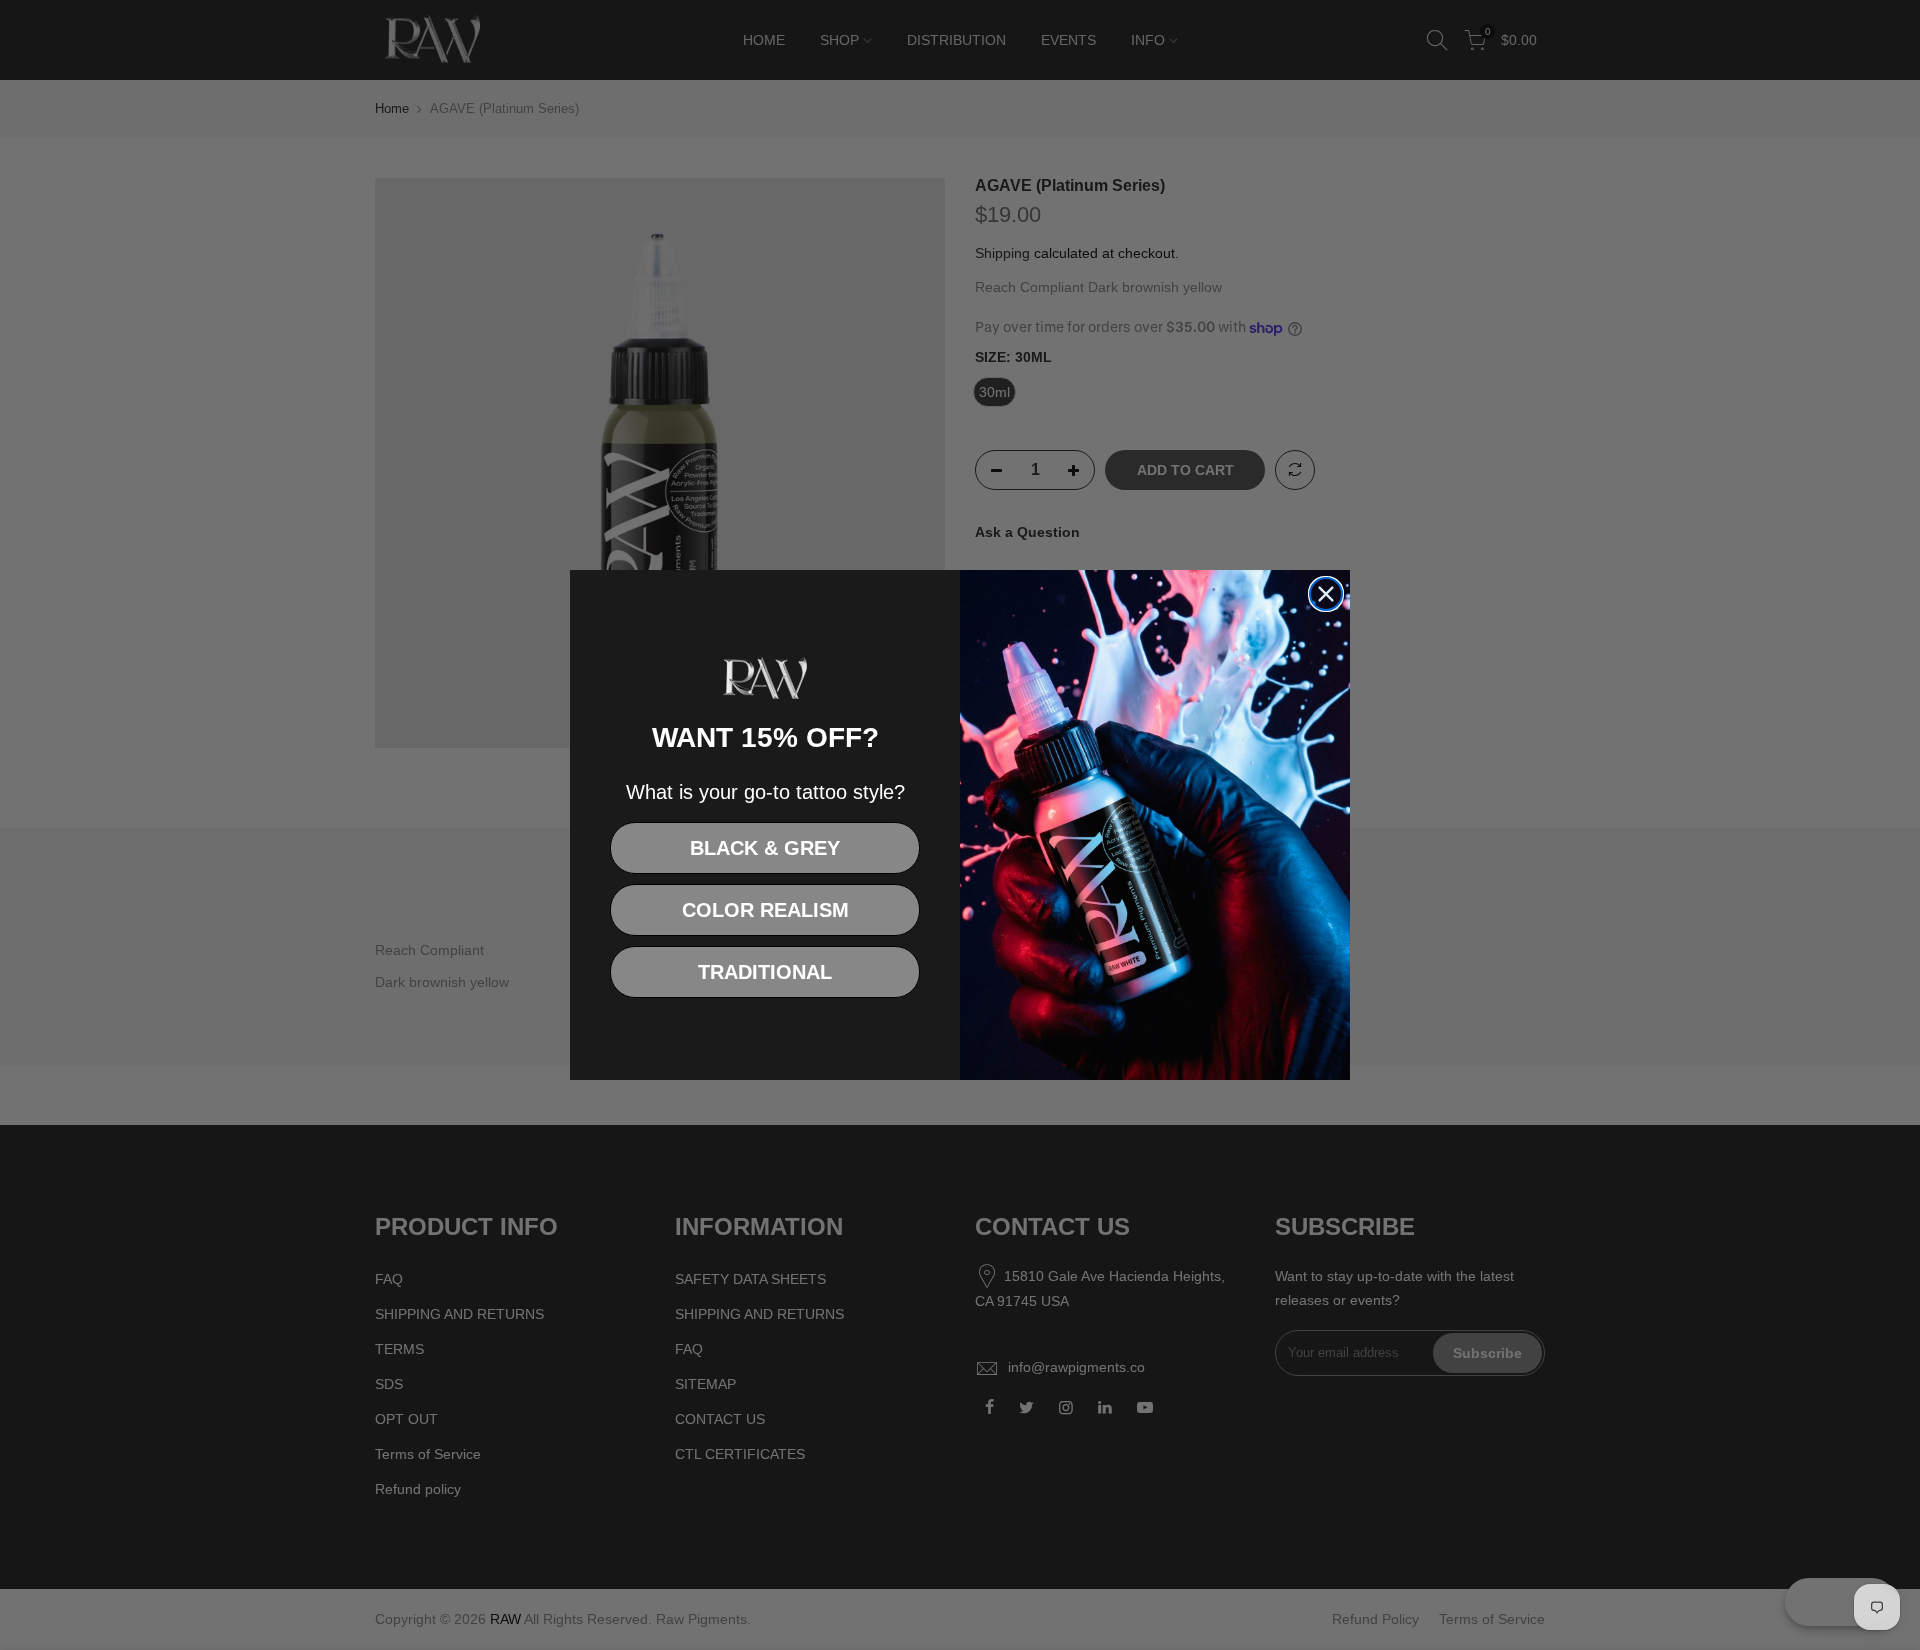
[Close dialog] (1326, 594)
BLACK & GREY (765, 848)
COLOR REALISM (765, 910)
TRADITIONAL (765, 972)
